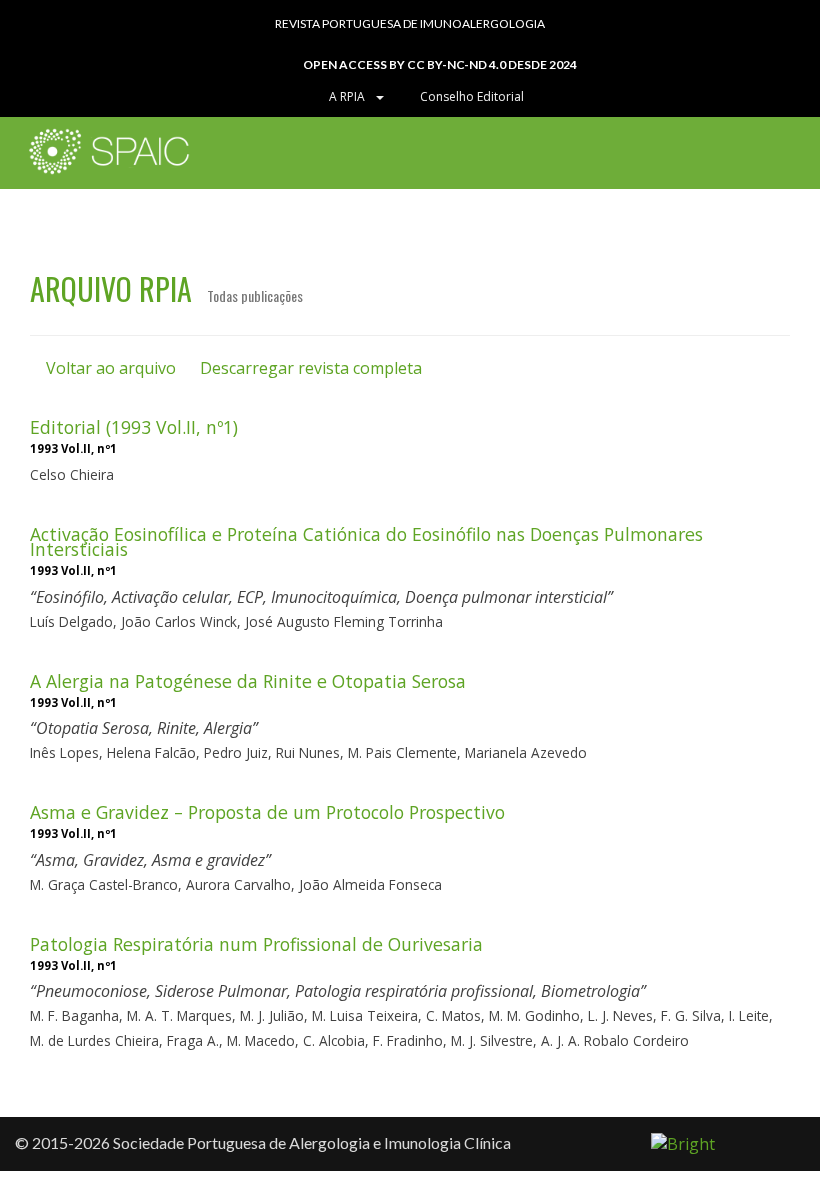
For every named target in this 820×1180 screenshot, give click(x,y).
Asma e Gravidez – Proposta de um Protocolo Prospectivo (267, 812)
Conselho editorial (470, 96)
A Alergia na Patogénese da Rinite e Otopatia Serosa (248, 681)
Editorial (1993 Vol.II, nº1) (134, 427)
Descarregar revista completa (309, 368)
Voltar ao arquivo (109, 368)
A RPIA (350, 96)
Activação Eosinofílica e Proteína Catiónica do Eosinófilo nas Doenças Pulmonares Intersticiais (366, 541)
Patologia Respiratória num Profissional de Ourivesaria (256, 944)
